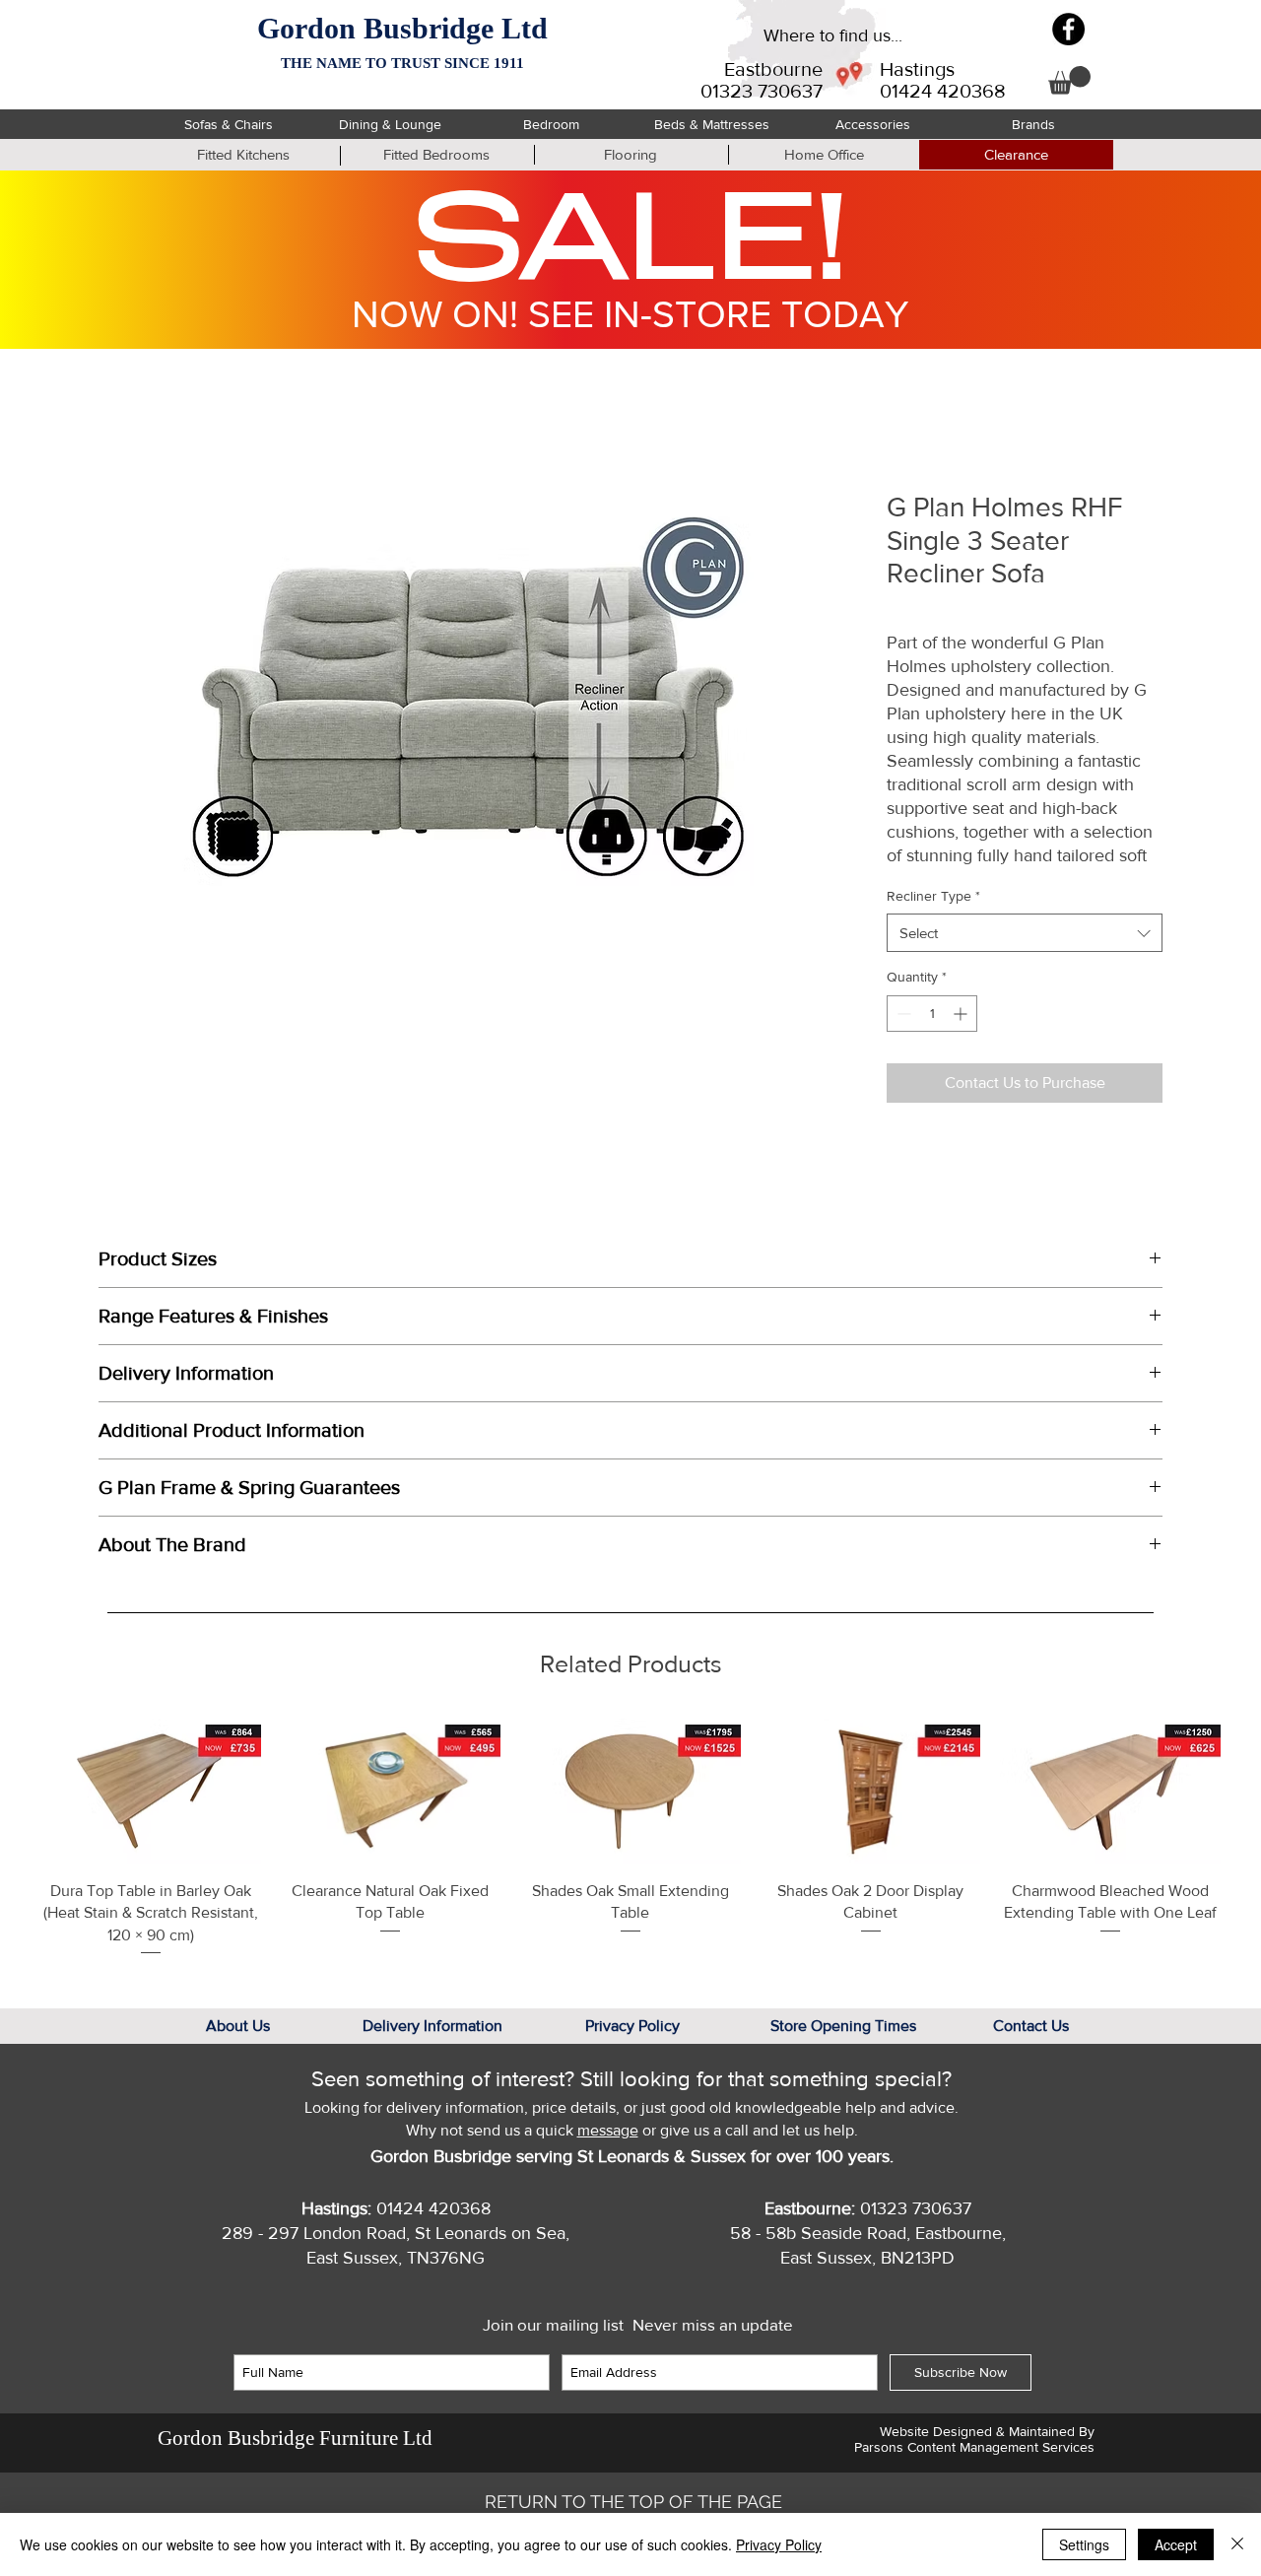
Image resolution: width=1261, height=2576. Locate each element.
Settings (1084, 2544)
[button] (1069, 80)
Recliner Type (933, 896)
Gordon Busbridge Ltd (402, 28)
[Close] (1237, 2544)
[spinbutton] (932, 1014)
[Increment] (962, 1014)
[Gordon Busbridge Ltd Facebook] (1068, 29)
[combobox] (1025, 933)
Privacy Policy (779, 2544)
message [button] (608, 2130)
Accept (1176, 2544)
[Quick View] (151, 1791)
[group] (630, 1838)
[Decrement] (902, 1014)
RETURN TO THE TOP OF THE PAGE (633, 2502)
